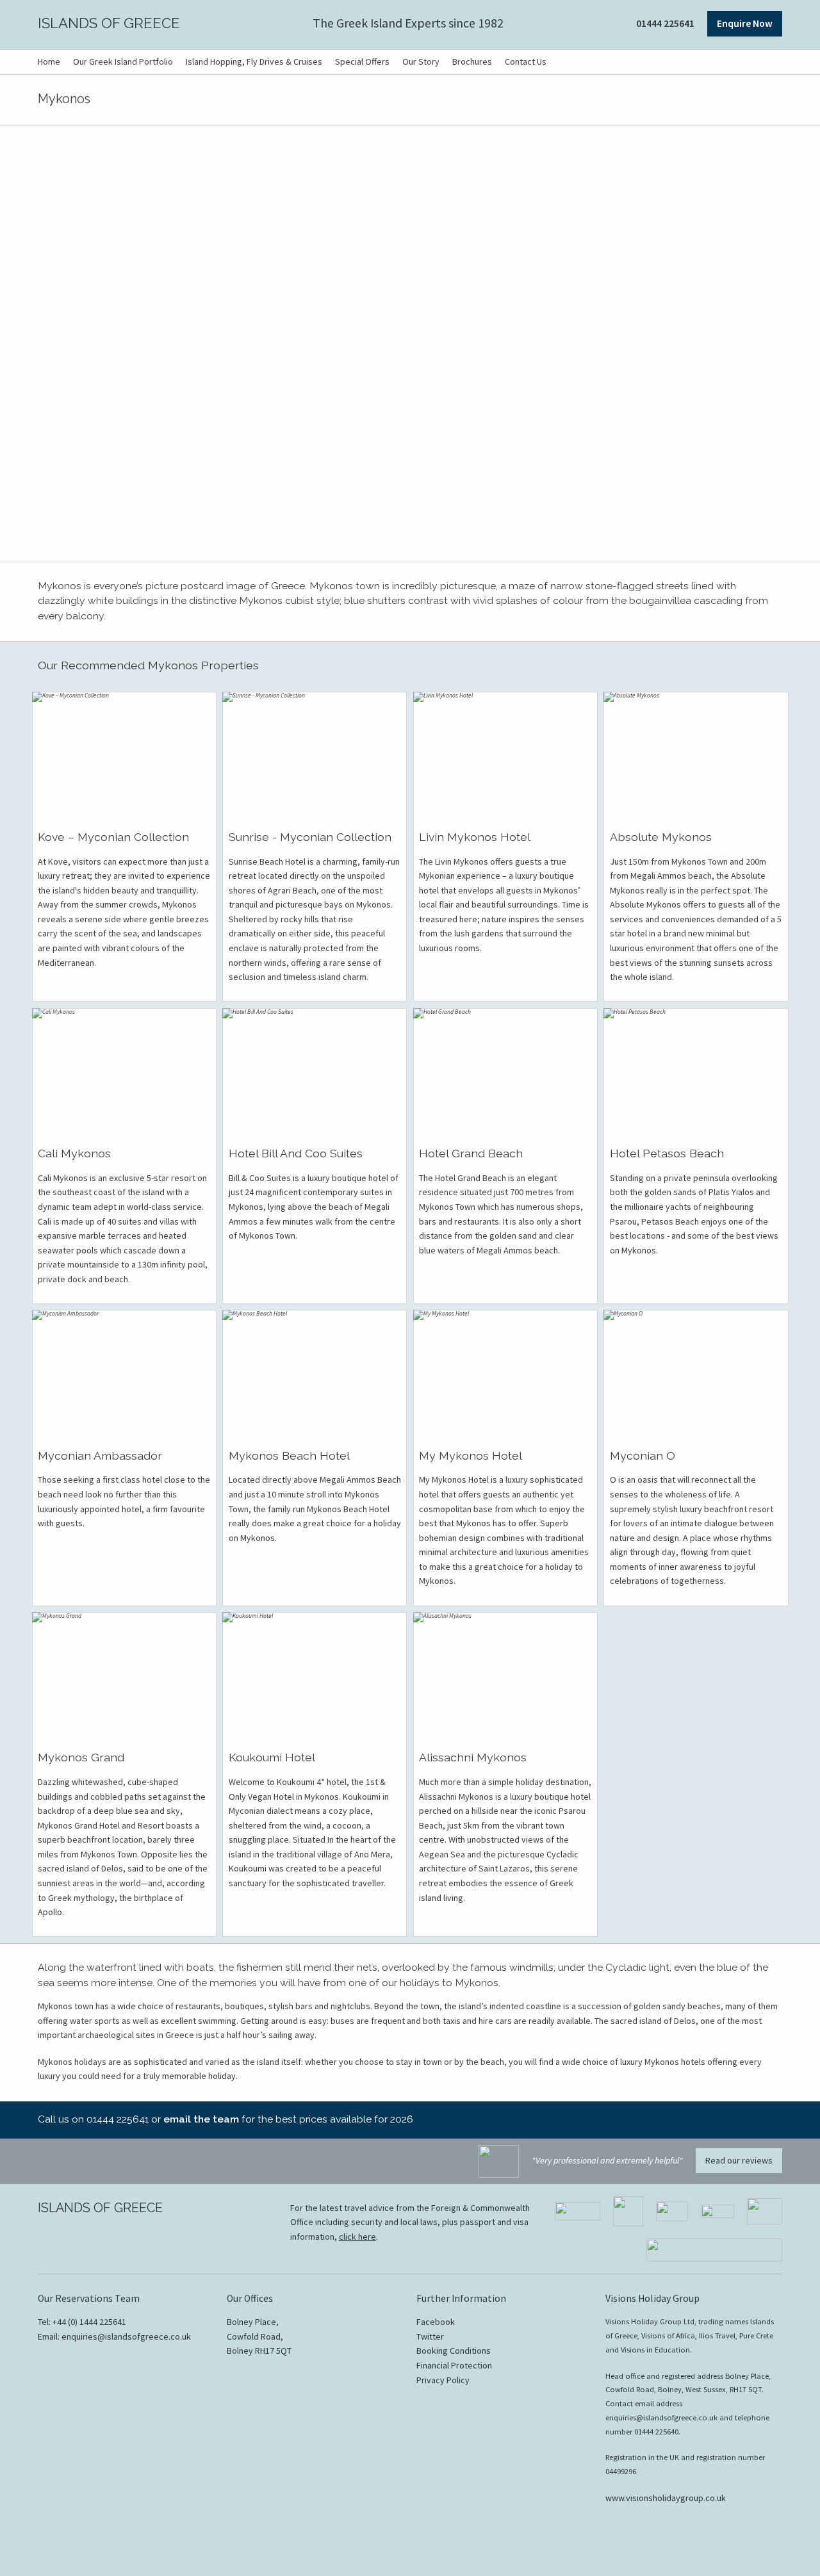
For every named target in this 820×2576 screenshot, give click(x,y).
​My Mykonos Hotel (471, 1455)
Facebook (436, 2322)
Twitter (430, 2336)
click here (357, 2237)
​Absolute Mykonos (661, 837)
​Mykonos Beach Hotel (289, 1455)
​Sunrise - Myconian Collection (310, 837)
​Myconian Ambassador (100, 1455)
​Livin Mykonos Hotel (475, 837)
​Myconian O (643, 1455)
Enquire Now (745, 23)
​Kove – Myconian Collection (113, 837)
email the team (201, 2119)
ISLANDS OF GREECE (109, 23)
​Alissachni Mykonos (473, 1757)
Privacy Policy (443, 2380)
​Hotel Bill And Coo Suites (296, 1153)
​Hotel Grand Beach (471, 1153)
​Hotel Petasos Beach (667, 1153)
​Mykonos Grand (81, 1757)
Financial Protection (454, 2365)
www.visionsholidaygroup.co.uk (666, 2498)
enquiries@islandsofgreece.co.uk (126, 2336)
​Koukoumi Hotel (272, 1757)
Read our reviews (739, 2160)
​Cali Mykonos (74, 1153)
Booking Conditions (454, 2351)
